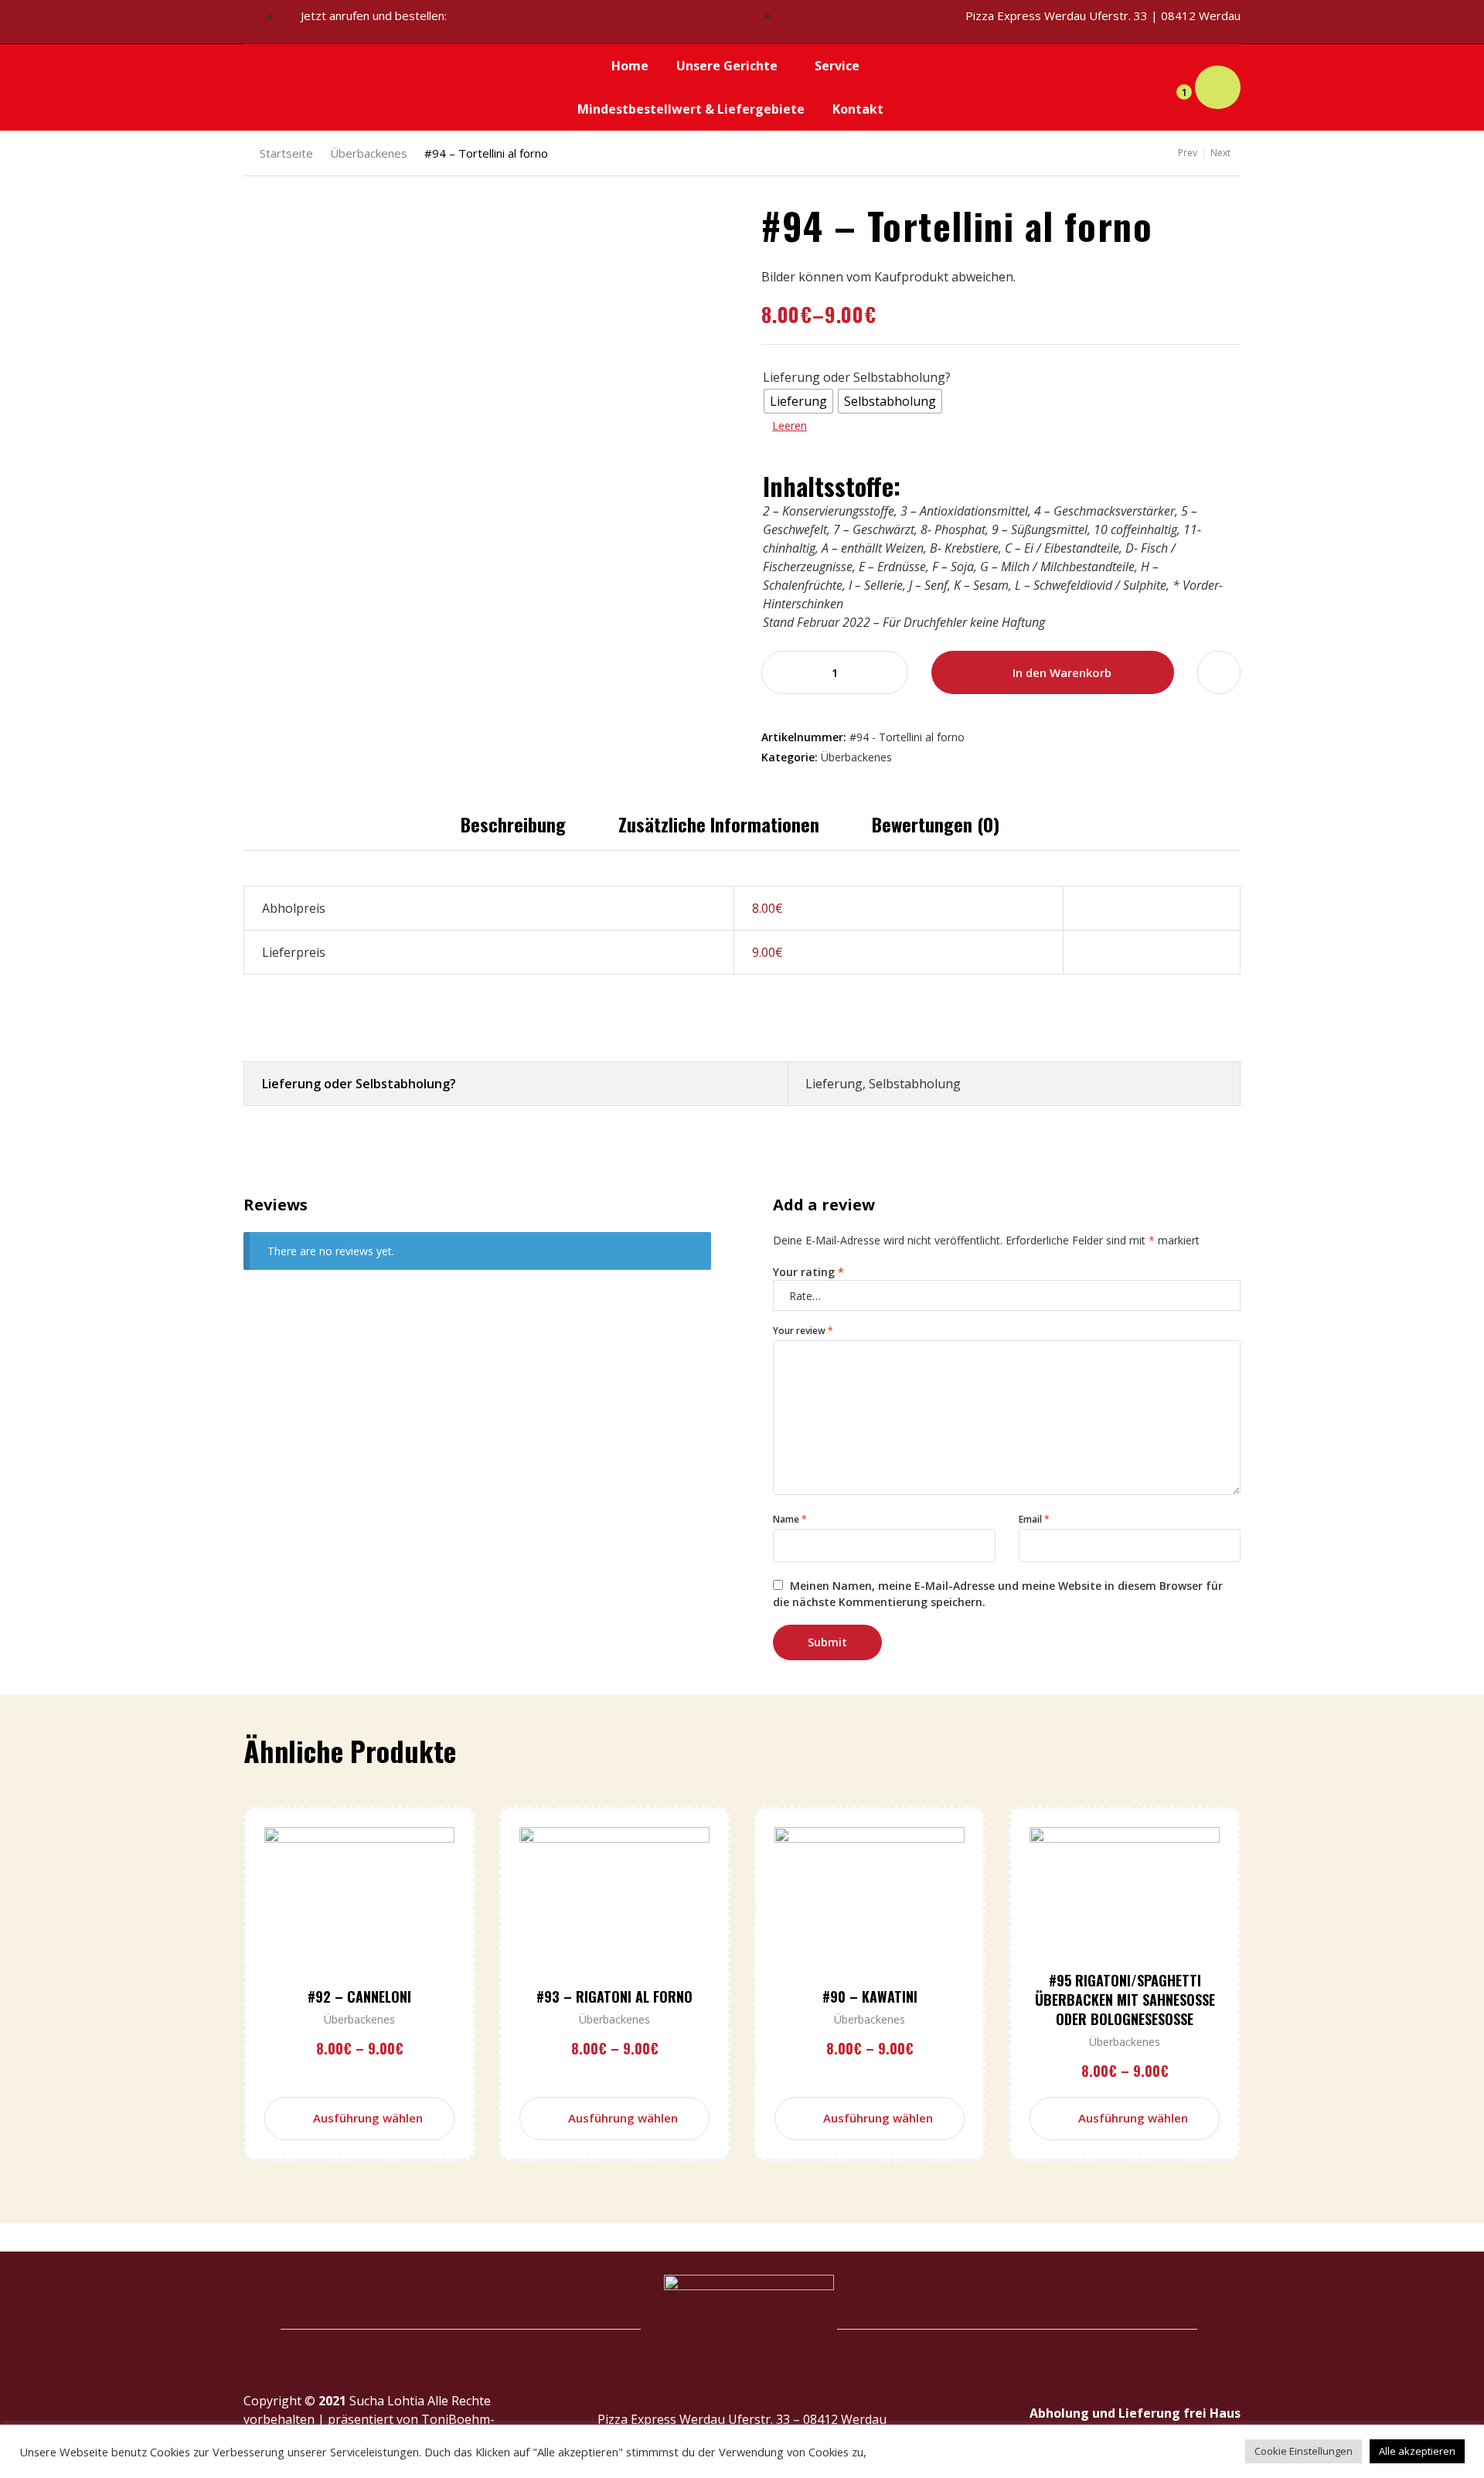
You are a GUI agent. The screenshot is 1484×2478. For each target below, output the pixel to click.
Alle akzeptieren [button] (1417, 2451)
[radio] (798, 401)
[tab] (513, 824)
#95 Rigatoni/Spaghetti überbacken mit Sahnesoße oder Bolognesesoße (1125, 2000)
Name (790, 1519)
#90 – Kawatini (870, 1996)
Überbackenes (369, 153)
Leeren (790, 425)
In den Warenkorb (1062, 672)
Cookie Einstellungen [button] (1304, 2451)
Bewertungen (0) (936, 824)
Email (1034, 1519)
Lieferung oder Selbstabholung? (857, 377)
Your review (803, 1331)
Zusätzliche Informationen (719, 824)
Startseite (286, 153)
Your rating (808, 1272)
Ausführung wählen (368, 2118)
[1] (1171, 87)
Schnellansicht (385, 1923)
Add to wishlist (1219, 672)
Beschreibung (513, 824)
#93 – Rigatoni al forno (614, 1996)
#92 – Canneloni (359, 1996)
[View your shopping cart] (1218, 88)
